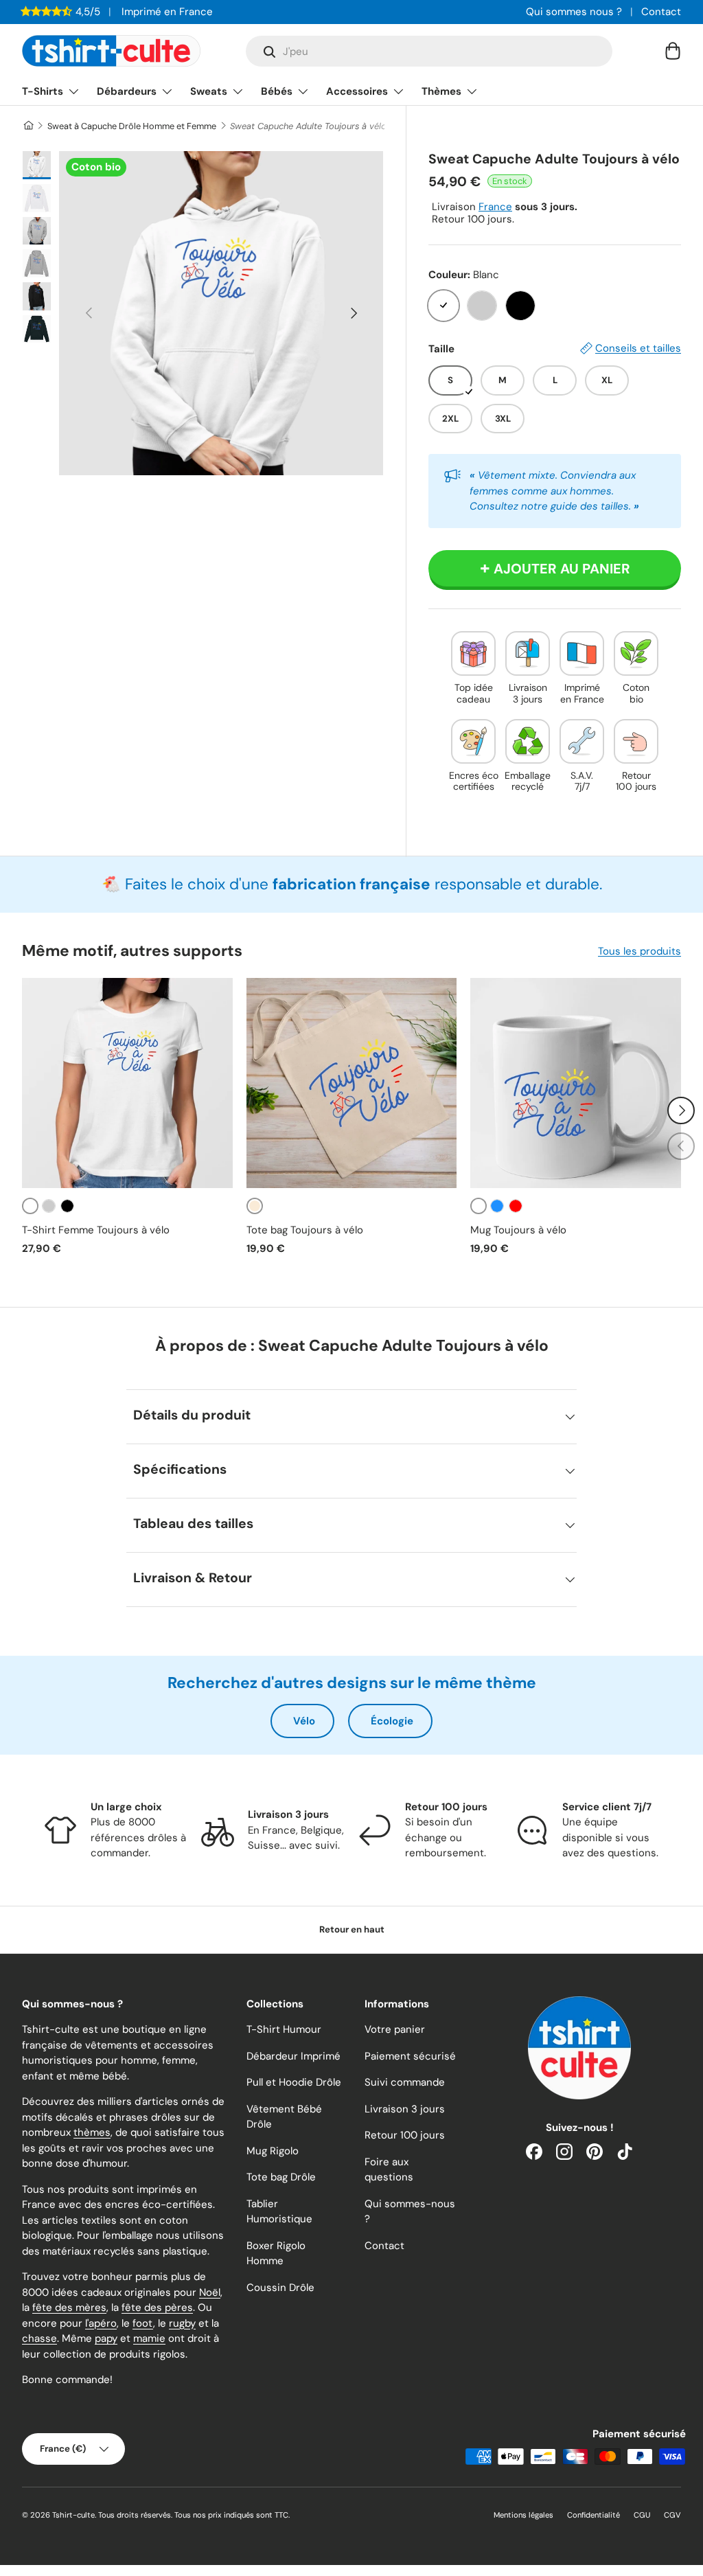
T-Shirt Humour (284, 2029)
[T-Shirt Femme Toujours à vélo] (127, 1083)
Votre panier (395, 2029)
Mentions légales (523, 2515)
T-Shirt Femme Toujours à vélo (96, 1230)
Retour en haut (352, 1929)
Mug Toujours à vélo (518, 1230)
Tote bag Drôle (281, 2177)
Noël (210, 2292)
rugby (182, 2323)
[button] (673, 51)
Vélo (304, 1721)
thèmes (92, 2132)
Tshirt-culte (73, 2515)
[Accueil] (28, 126)
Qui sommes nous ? (574, 12)
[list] (221, 313)
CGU (642, 2515)
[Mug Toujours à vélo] (576, 1083)
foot (143, 2323)
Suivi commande (405, 2082)
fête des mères (69, 2307)
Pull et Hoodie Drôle (294, 2082)
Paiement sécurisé (410, 2056)
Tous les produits (639, 951)
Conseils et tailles (638, 348)
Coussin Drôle (280, 2288)
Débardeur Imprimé (293, 2056)
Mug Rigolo (273, 2151)
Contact (661, 12)
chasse (39, 2338)
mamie (149, 2338)
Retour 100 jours (405, 2135)
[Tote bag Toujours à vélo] (352, 1083)
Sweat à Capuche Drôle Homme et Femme (132, 126)
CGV (672, 2515)
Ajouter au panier (562, 569)
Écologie (392, 1721)
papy (106, 2338)
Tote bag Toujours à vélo (305, 1230)
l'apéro (101, 2323)
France (495, 207)
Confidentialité (593, 2515)
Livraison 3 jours (405, 2109)
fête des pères (157, 2307)
